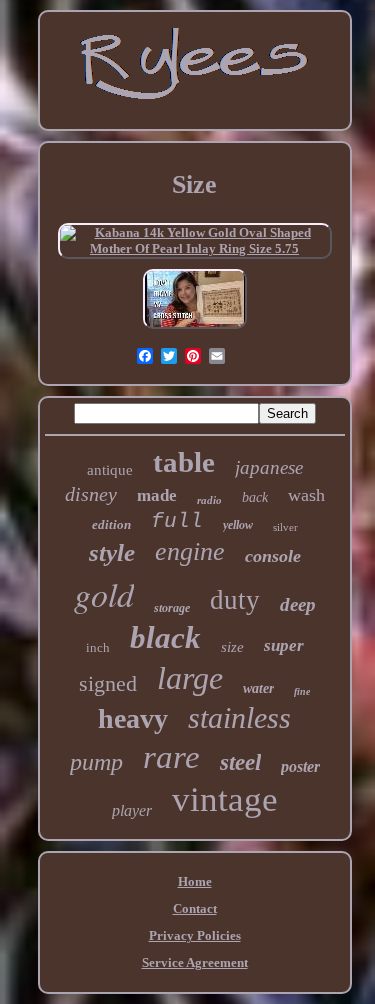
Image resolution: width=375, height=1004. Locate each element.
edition (111, 524)
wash (306, 495)
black (165, 637)
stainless (239, 717)
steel (240, 762)
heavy (133, 718)
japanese (269, 467)
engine (190, 551)
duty (235, 600)
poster (300, 766)
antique (110, 470)
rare (171, 757)
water (258, 688)
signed (108, 683)
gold (104, 593)
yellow (238, 525)
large (190, 678)
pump (96, 762)
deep (298, 604)
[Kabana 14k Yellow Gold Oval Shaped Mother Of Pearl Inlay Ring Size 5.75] (195, 248)
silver (285, 527)
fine (302, 691)
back (255, 497)
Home (195, 881)
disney (91, 494)
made (157, 495)
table (184, 462)
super (284, 645)
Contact (195, 908)
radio (209, 500)
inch (98, 647)
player (132, 810)
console (273, 556)
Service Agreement (195, 962)
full (177, 521)
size (232, 647)
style (112, 552)
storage (172, 608)
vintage (225, 799)
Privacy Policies (195, 935)
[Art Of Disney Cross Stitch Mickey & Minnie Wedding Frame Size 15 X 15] (195, 329)
